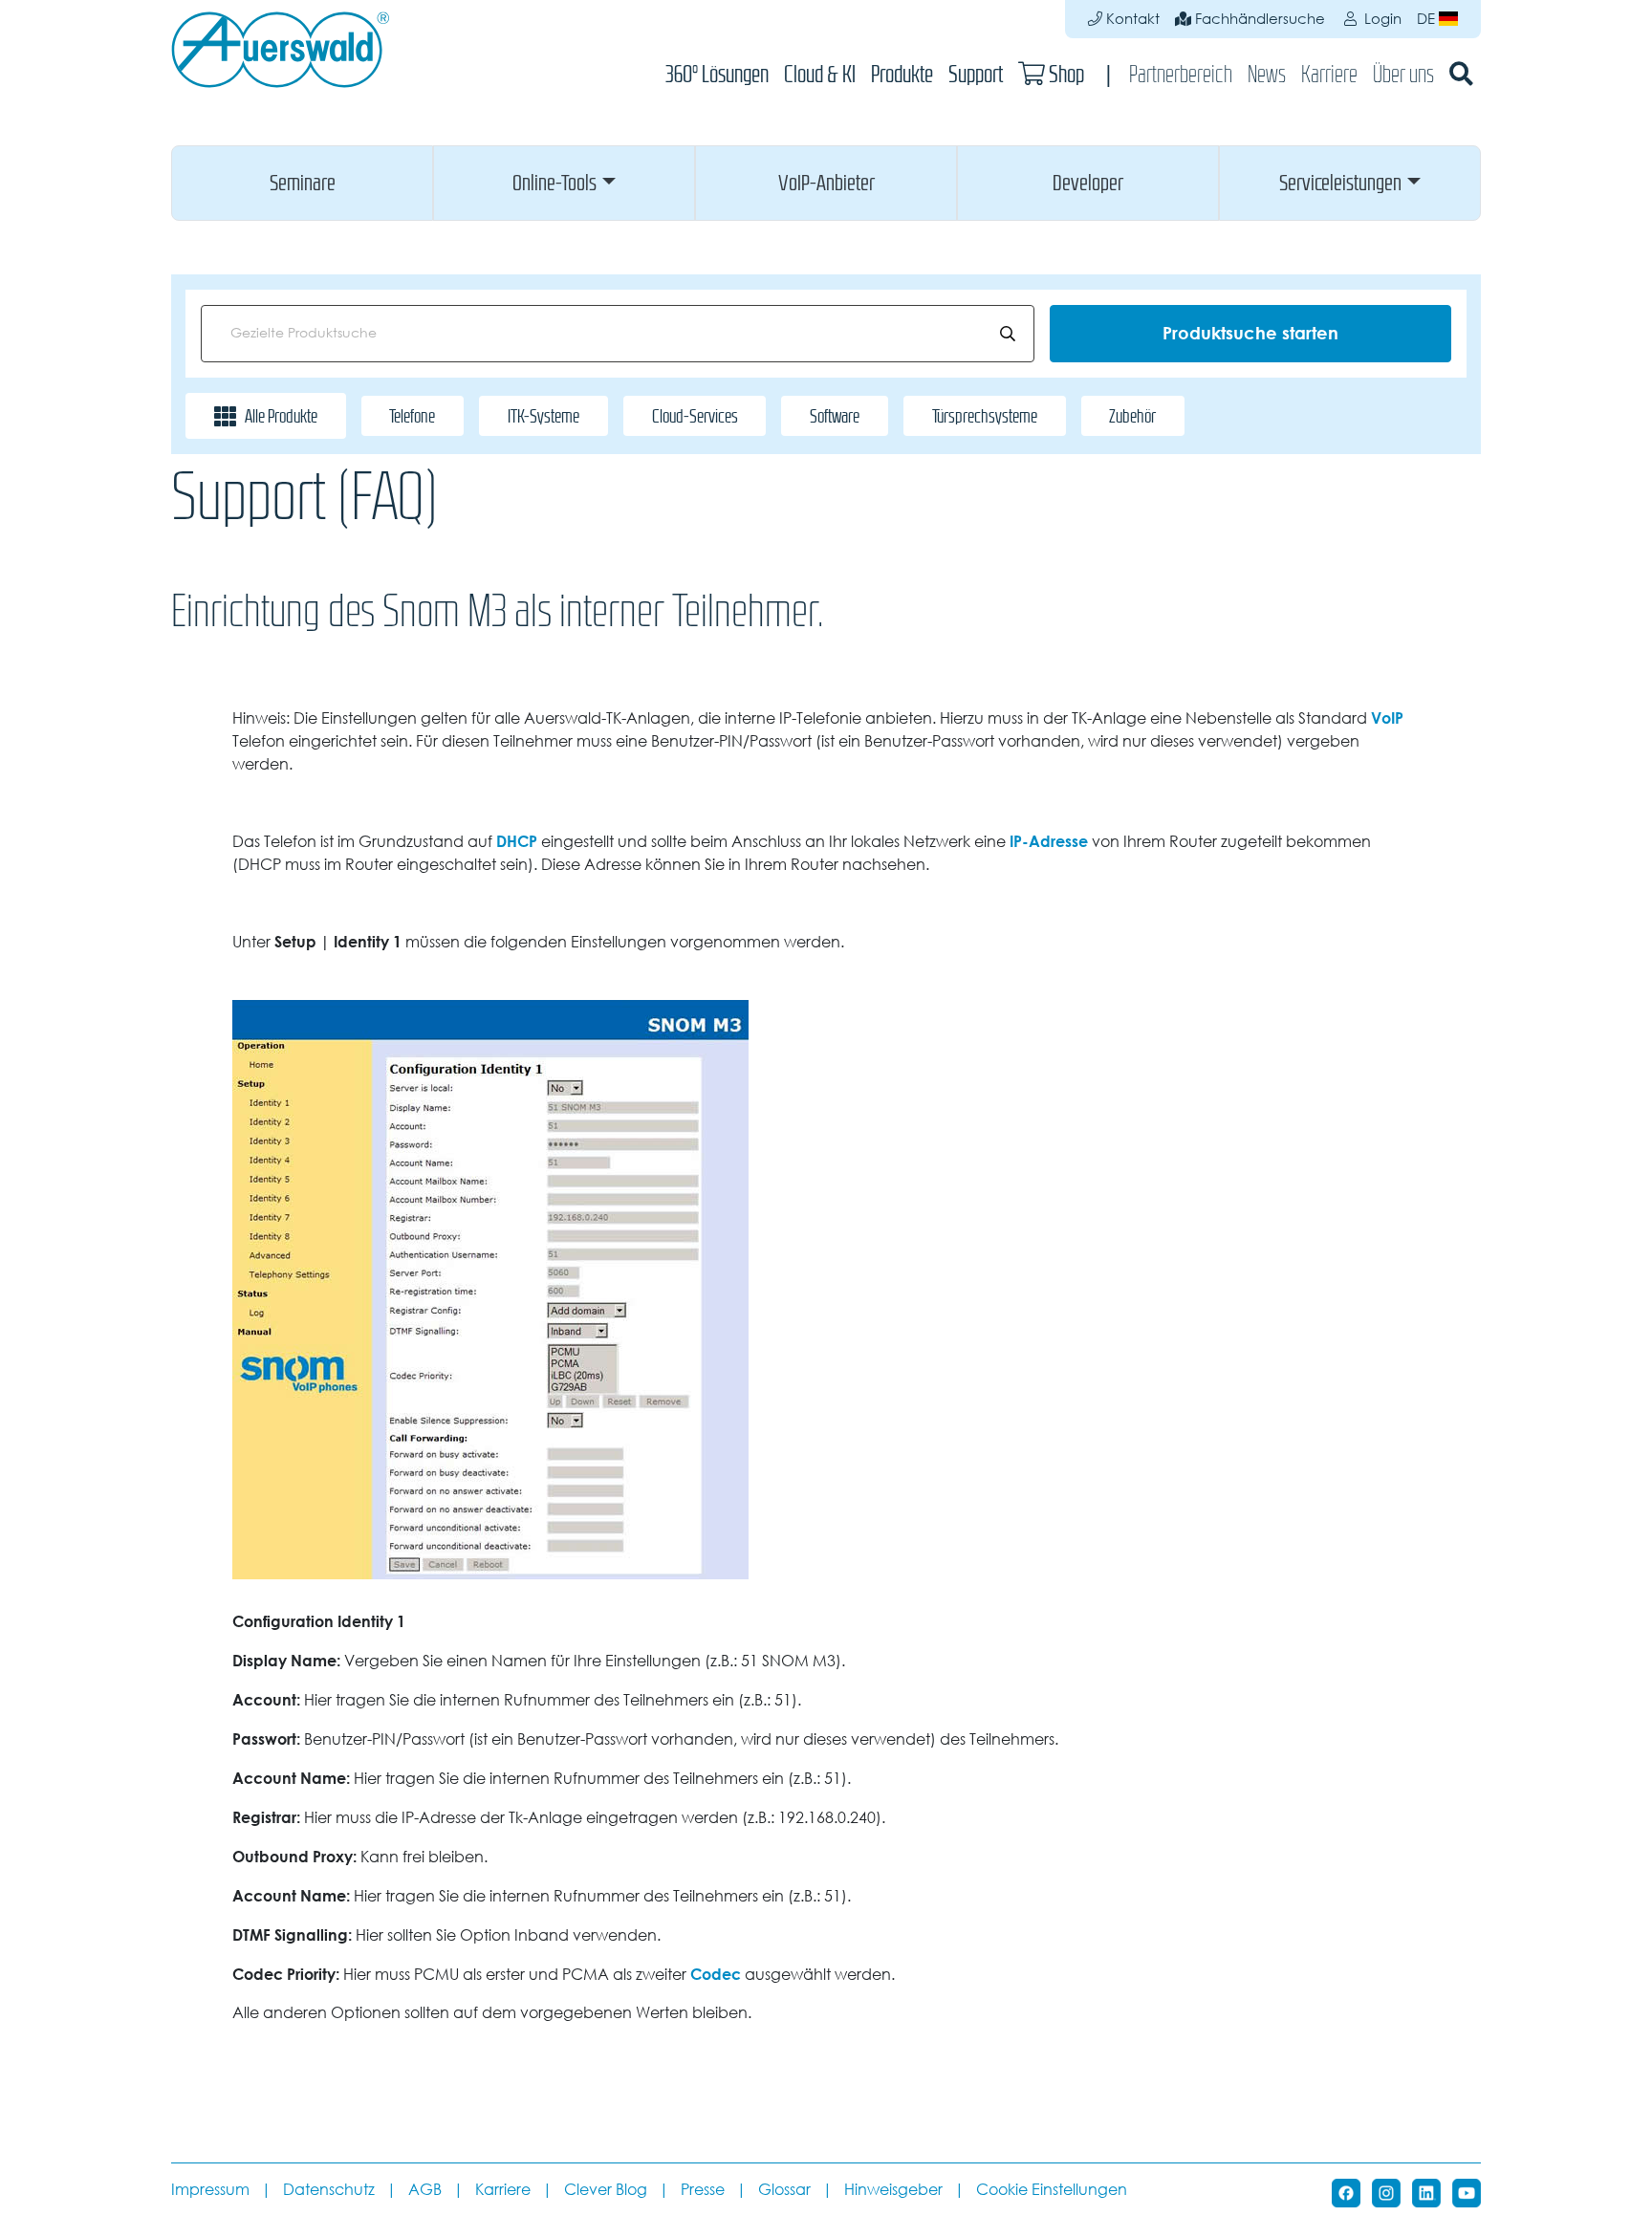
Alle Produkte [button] (281, 416)
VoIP (1387, 718)
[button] (302, 183)
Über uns (1403, 74)
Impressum (210, 2190)
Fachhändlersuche (1258, 19)
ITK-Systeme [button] (543, 416)
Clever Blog (606, 2190)
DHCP (517, 841)
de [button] (1428, 19)
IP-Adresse (1049, 841)
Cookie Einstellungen (1052, 2190)
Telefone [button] (412, 416)
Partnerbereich (1181, 74)
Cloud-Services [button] (695, 416)
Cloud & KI (820, 74)
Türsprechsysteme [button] (985, 416)
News (1267, 74)
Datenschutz (329, 2190)
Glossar (784, 2190)
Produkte (902, 74)
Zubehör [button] (1132, 416)
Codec (716, 1974)
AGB (425, 2190)
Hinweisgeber (893, 2190)
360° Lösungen (717, 74)
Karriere (1329, 74)
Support (976, 74)
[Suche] (1461, 74)
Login (1381, 19)
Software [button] (835, 416)
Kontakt (1131, 19)
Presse (703, 2190)
